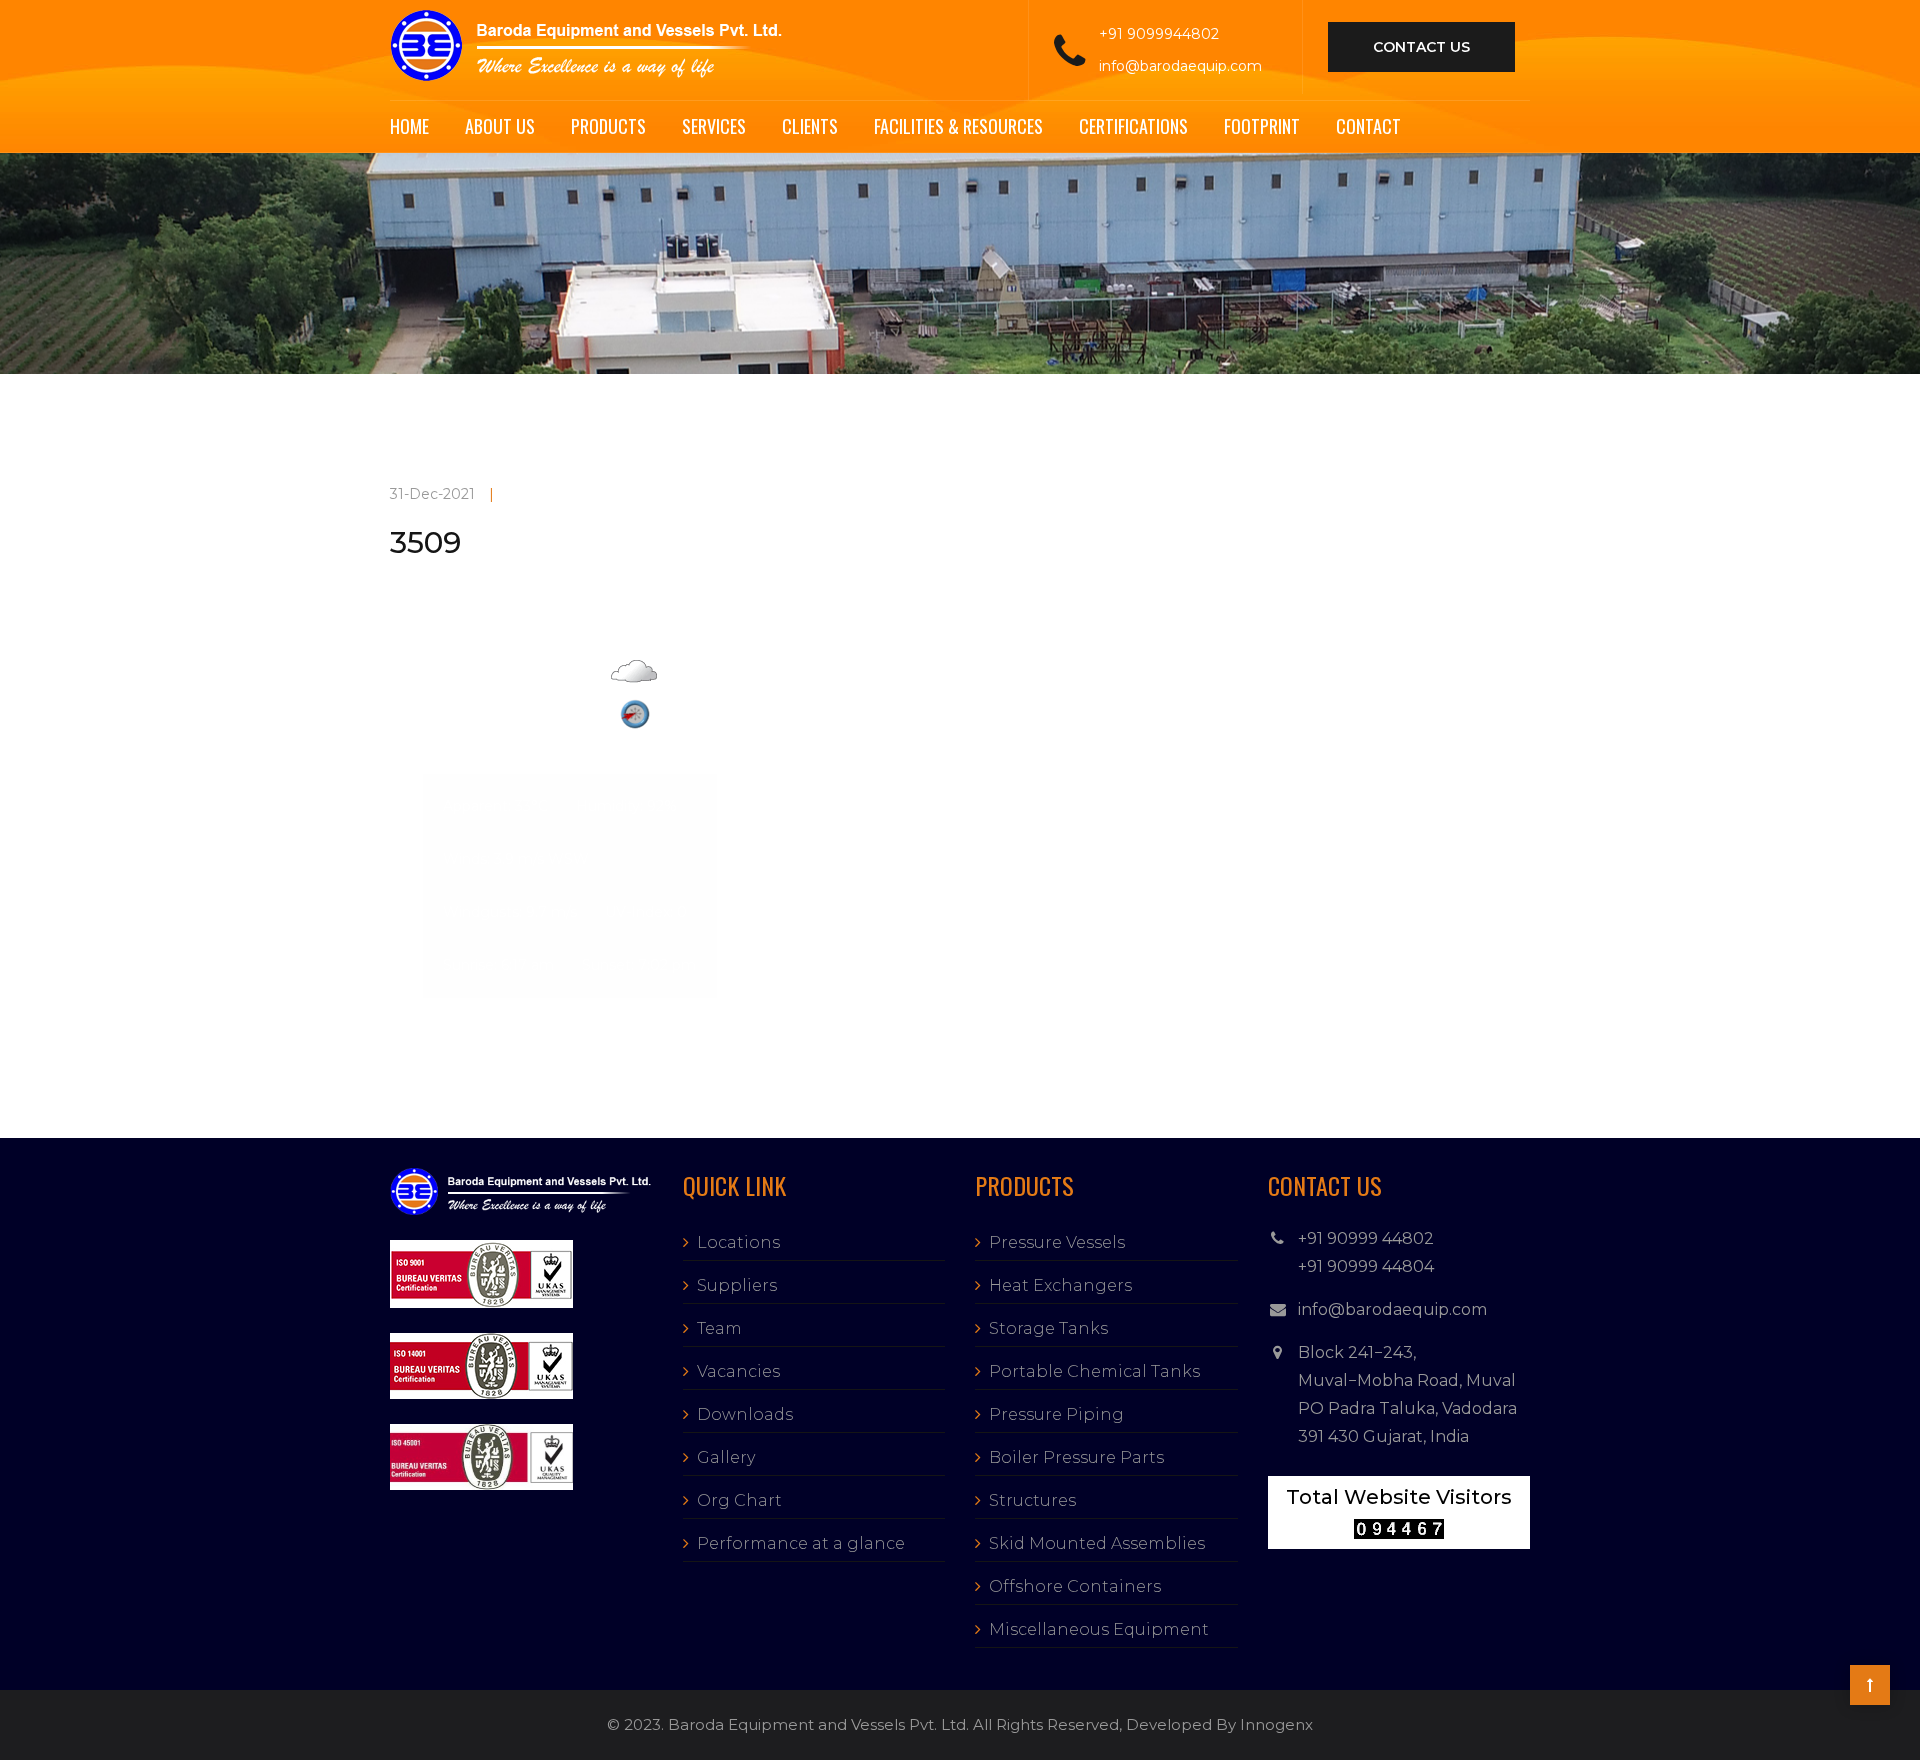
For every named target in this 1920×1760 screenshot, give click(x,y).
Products (608, 126)
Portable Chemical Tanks (1094, 1371)
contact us (1421, 47)
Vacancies (738, 1371)
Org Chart (739, 1500)
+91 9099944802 (1159, 34)
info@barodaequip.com (1180, 66)
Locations (738, 1242)
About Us (500, 126)
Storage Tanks (1048, 1328)
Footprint (1262, 126)
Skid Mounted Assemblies (1097, 1543)
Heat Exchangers (1060, 1285)
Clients (810, 126)
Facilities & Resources (958, 126)
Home (409, 126)
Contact (1368, 126)
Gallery (726, 1457)
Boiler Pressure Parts (1076, 1457)
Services (714, 126)
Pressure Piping (1056, 1414)
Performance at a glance (801, 1543)
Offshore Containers (1075, 1586)
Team (719, 1328)
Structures (1032, 1500)
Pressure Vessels (1057, 1242)
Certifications (1133, 126)
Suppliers (737, 1285)
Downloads (745, 1414)
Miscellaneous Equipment (1099, 1629)
